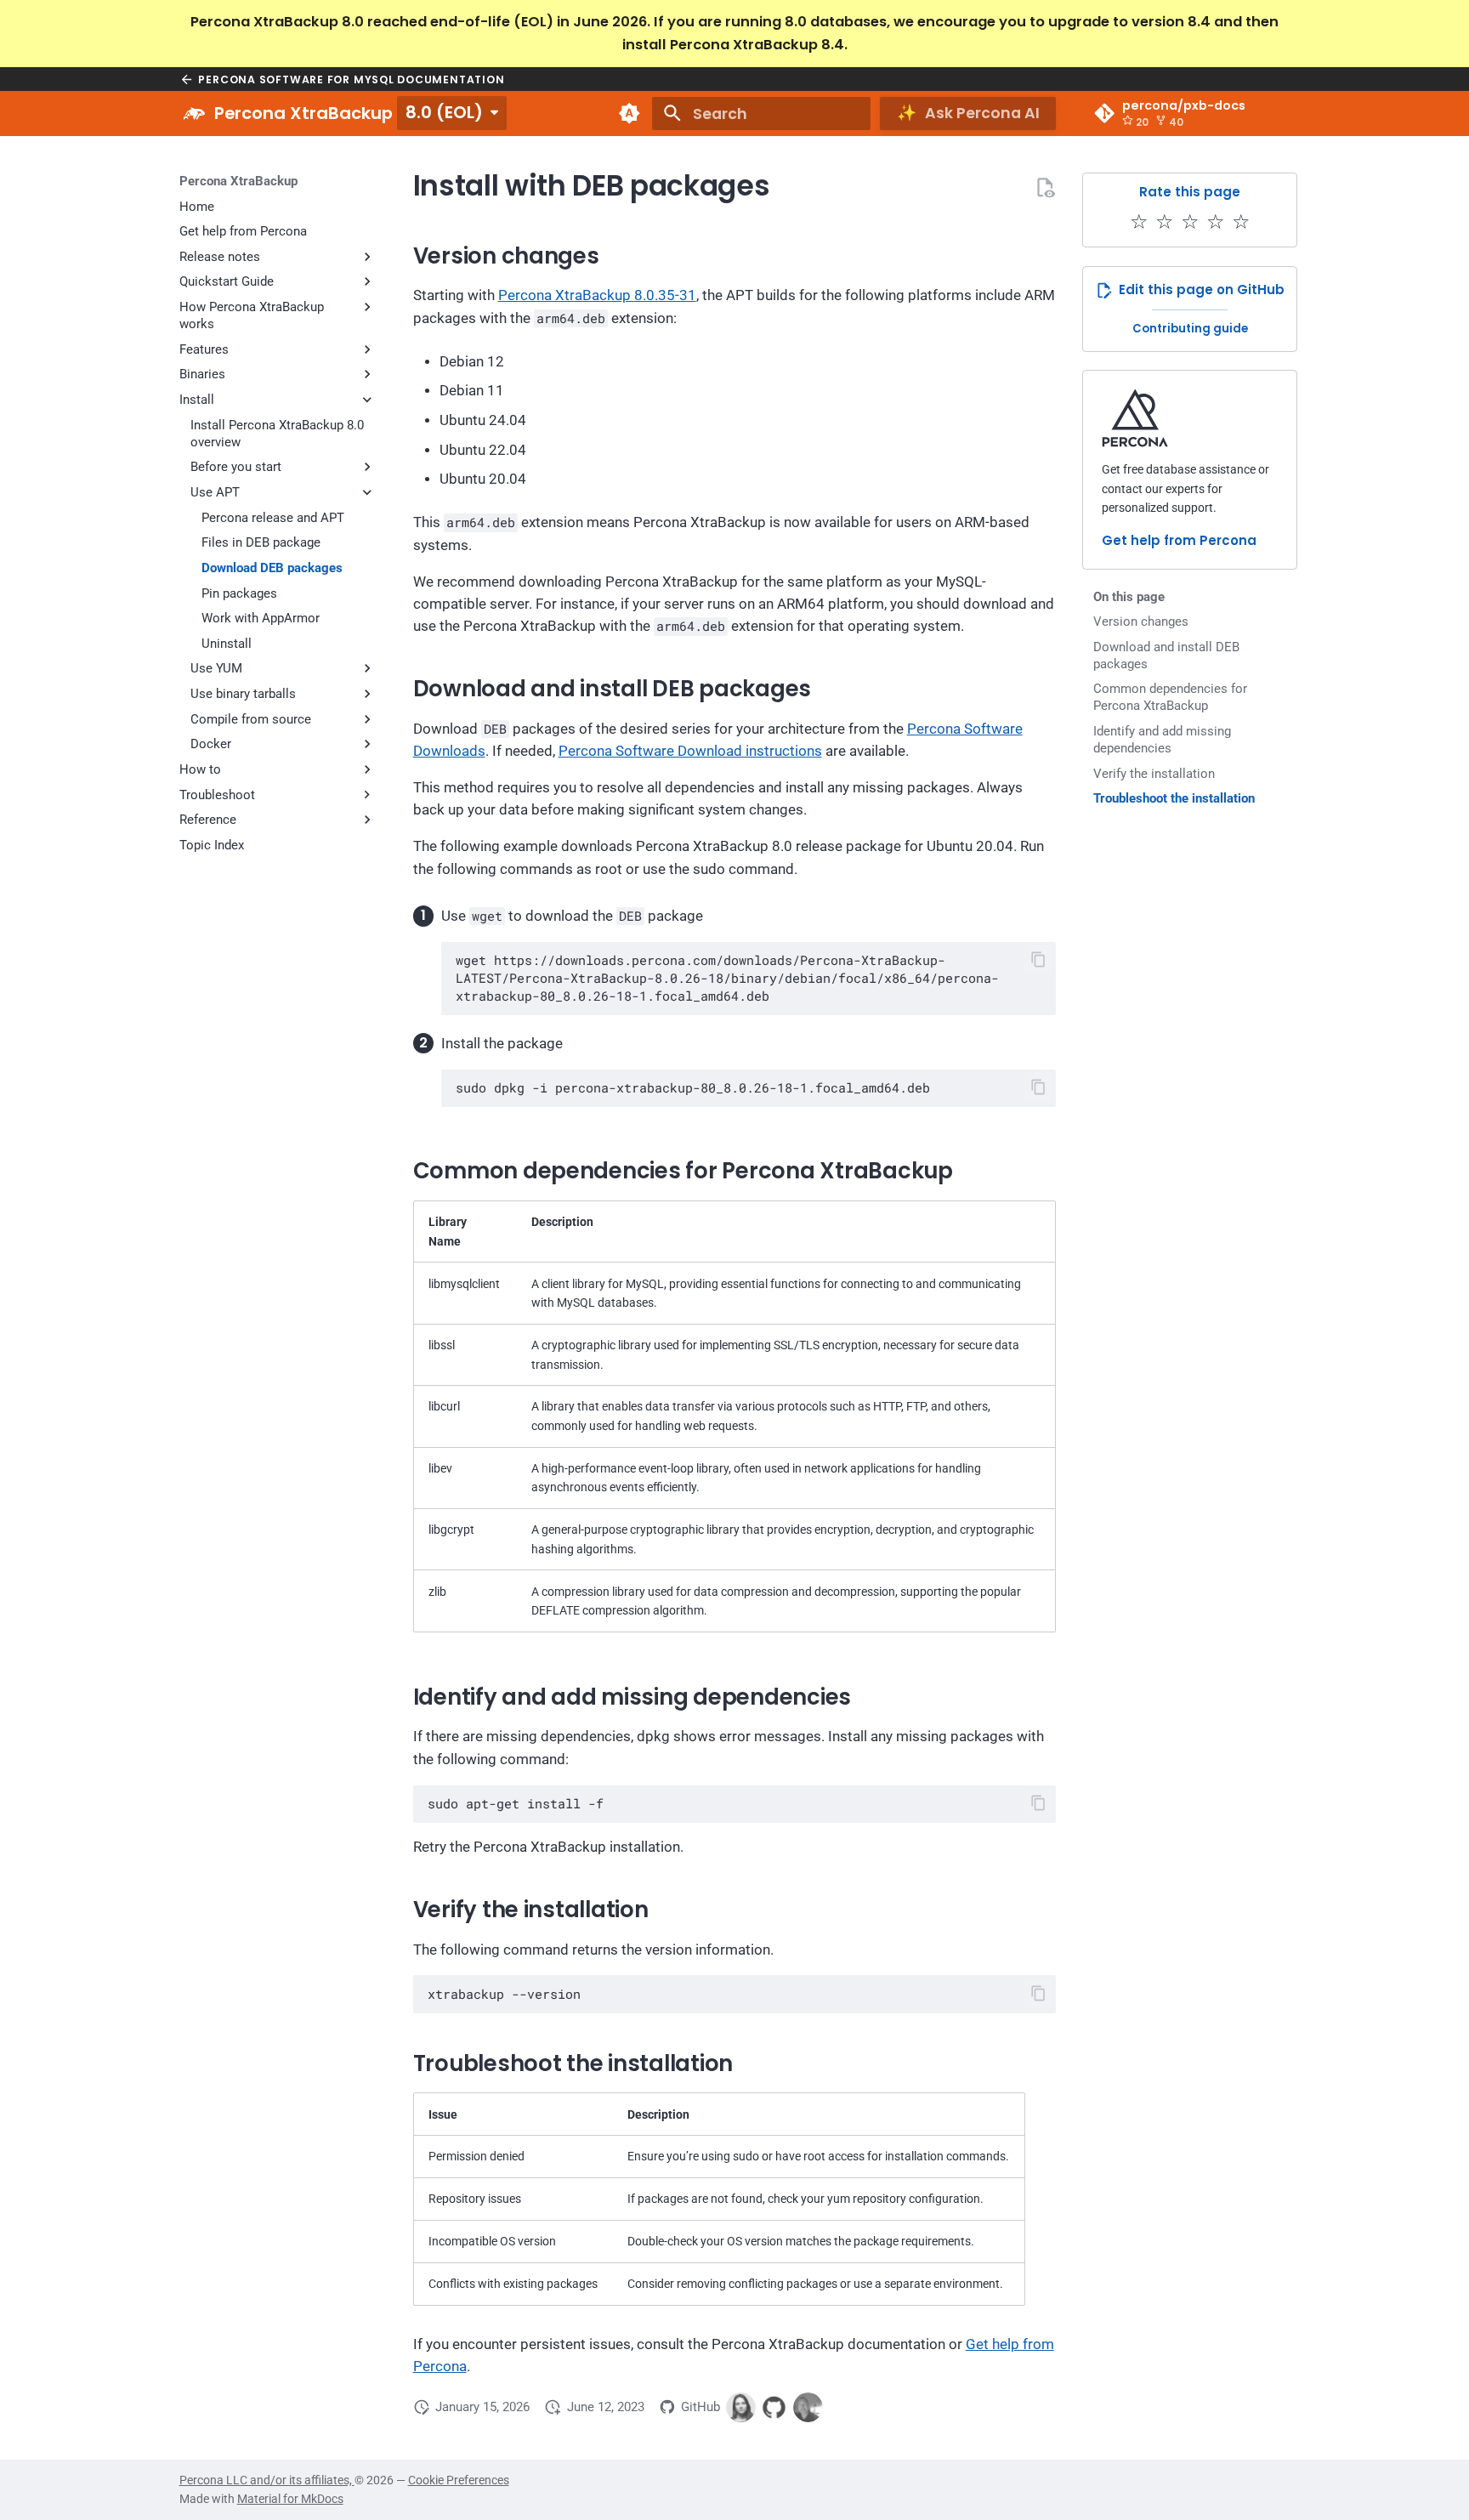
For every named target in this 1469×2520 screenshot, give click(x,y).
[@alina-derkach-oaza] (741, 2407)
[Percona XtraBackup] (194, 114)
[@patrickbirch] (808, 2407)
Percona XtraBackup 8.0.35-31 (597, 295)
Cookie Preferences (459, 2480)
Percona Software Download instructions (690, 751)
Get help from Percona (1179, 540)
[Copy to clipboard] (1038, 959)
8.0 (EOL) (444, 112)
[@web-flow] (774, 2407)
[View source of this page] (1045, 187)
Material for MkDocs (290, 2499)
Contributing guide (1190, 329)
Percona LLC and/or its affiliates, (267, 2480)
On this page (1129, 597)
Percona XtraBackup (238, 181)
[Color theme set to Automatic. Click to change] (629, 114)
